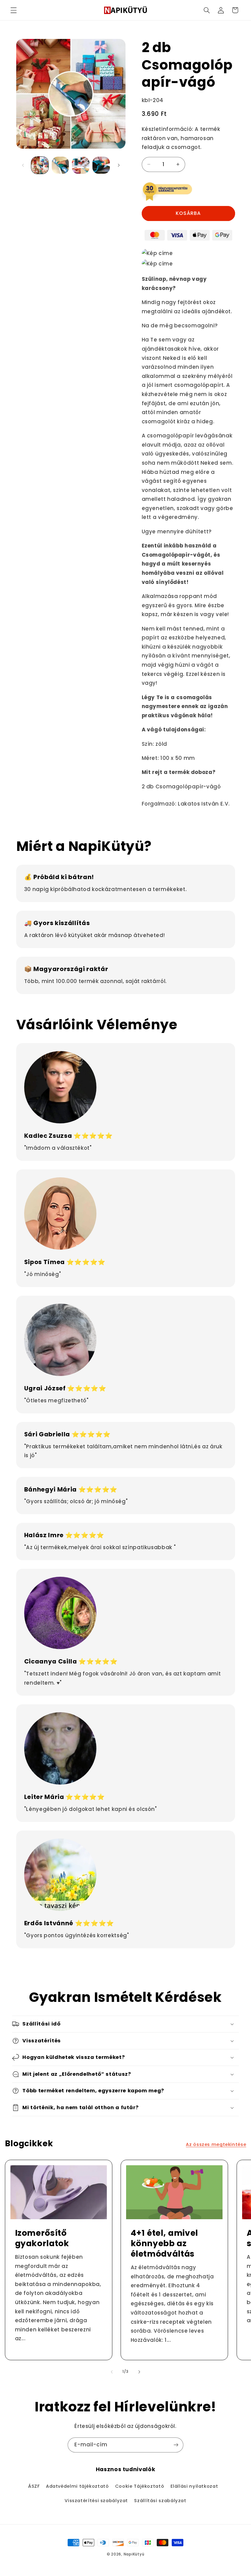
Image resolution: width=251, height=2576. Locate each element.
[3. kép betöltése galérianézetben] (81, 165)
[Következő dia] (119, 165)
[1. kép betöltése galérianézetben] (40, 165)
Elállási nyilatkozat (194, 2486)
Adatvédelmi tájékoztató (77, 2486)
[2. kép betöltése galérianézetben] (60, 165)
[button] (13, 10)
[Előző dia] (23, 165)
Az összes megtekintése (216, 2144)
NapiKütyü (134, 2554)
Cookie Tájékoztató (140, 2486)
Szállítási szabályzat (160, 2501)
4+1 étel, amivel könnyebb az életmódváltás (165, 2244)
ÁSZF (34, 2486)
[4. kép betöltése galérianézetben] (101, 165)
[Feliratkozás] (176, 2445)
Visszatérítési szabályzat (96, 2501)
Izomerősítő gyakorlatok (42, 2239)
